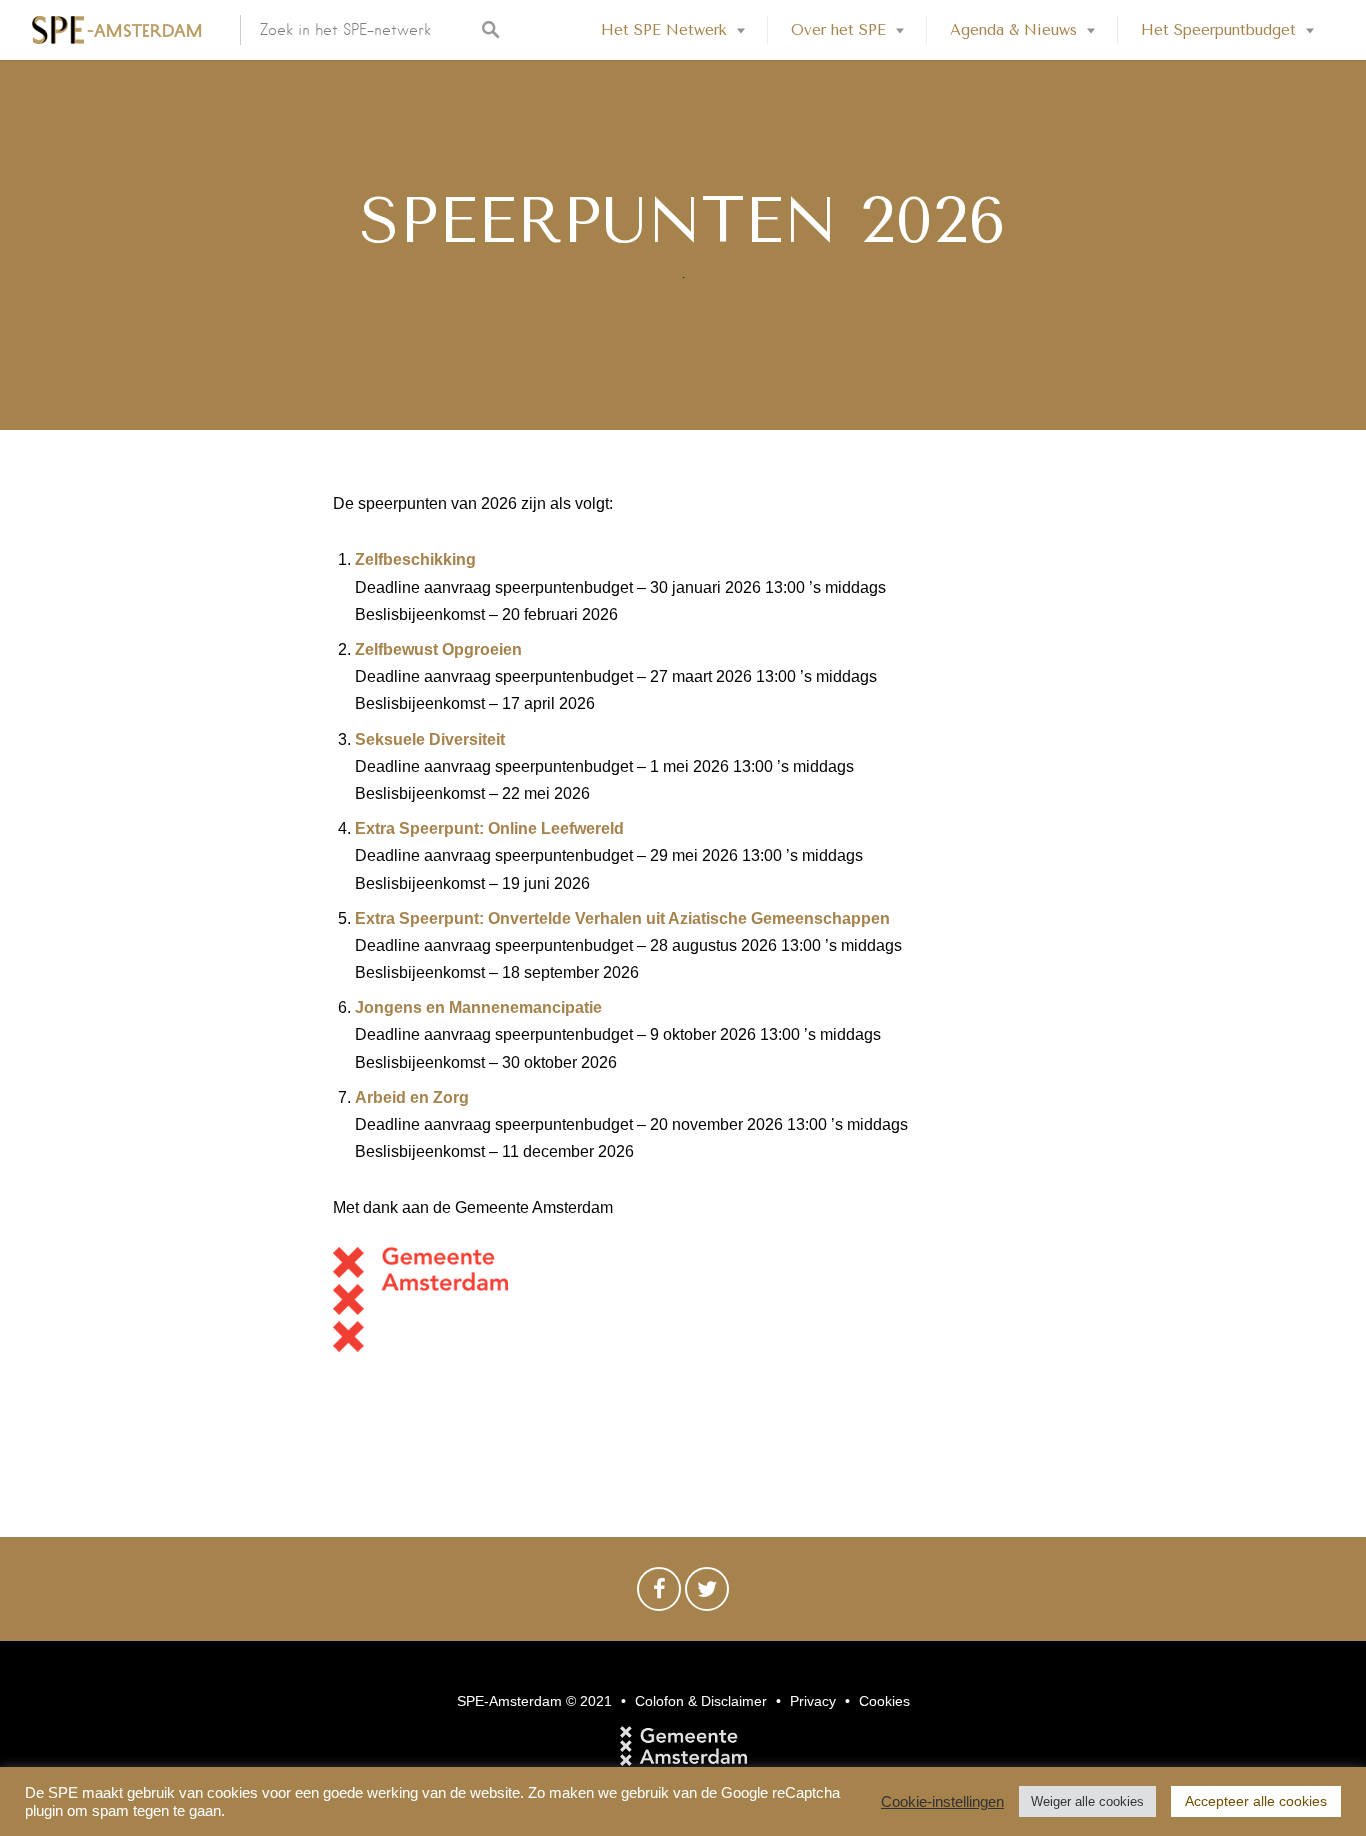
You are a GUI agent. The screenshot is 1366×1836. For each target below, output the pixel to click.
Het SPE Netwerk (664, 30)
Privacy (813, 1701)
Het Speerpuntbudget (1218, 30)
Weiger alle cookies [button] (1087, 1801)
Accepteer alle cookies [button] (1256, 1801)
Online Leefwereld (556, 828)
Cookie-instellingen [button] (942, 1802)
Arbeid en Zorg (412, 1097)
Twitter (707, 1594)
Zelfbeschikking (415, 559)
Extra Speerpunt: (421, 828)
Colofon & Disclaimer (701, 1701)
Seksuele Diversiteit (430, 739)
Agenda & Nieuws (1013, 30)
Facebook (659, 1594)
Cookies (884, 1701)
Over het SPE (838, 30)
